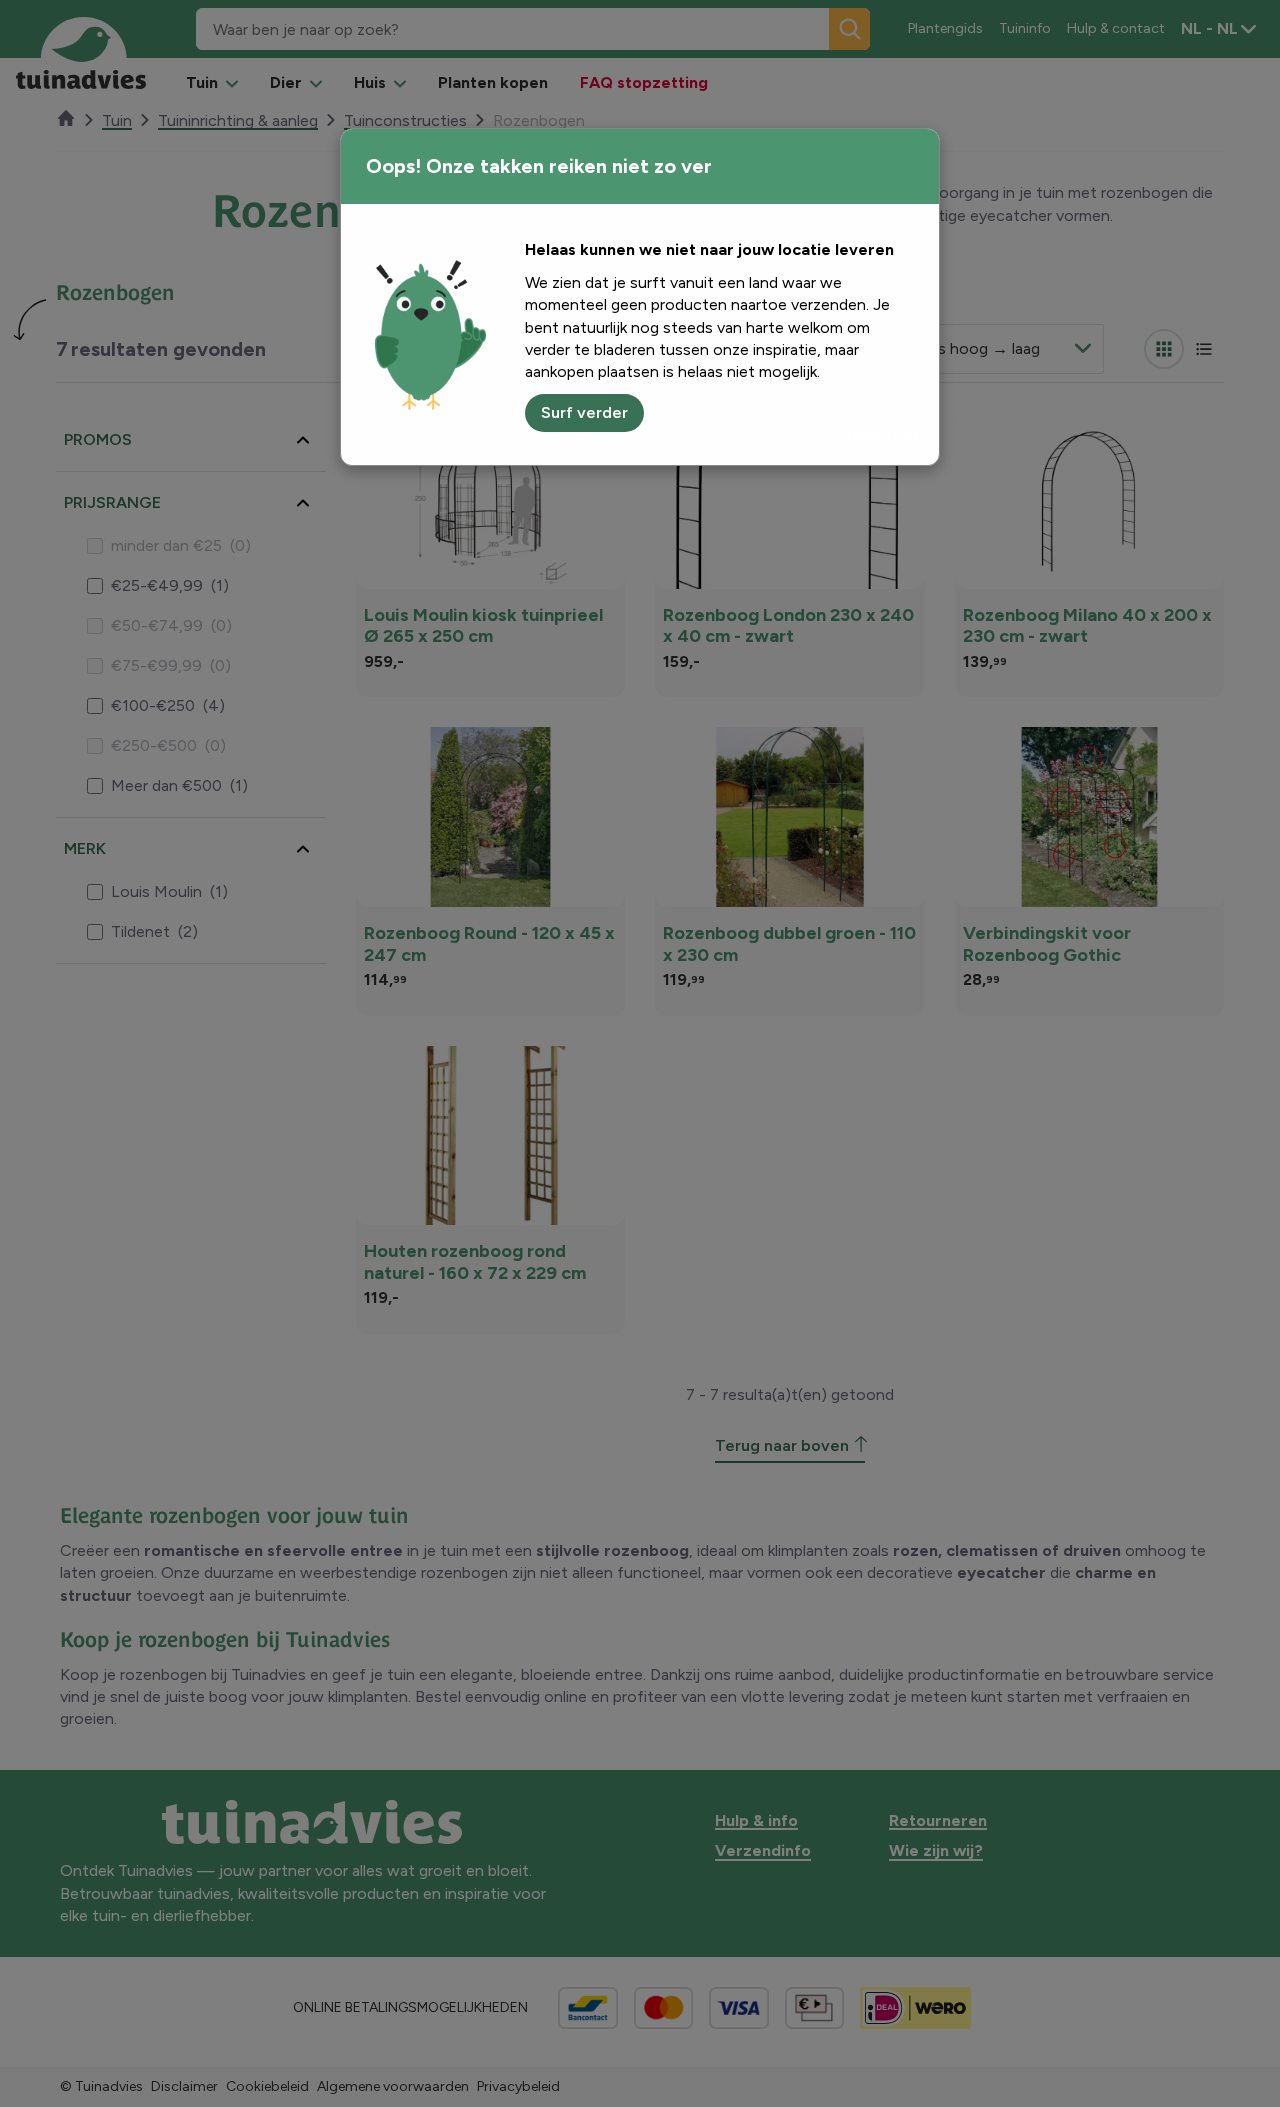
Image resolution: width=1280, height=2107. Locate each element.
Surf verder (584, 412)
